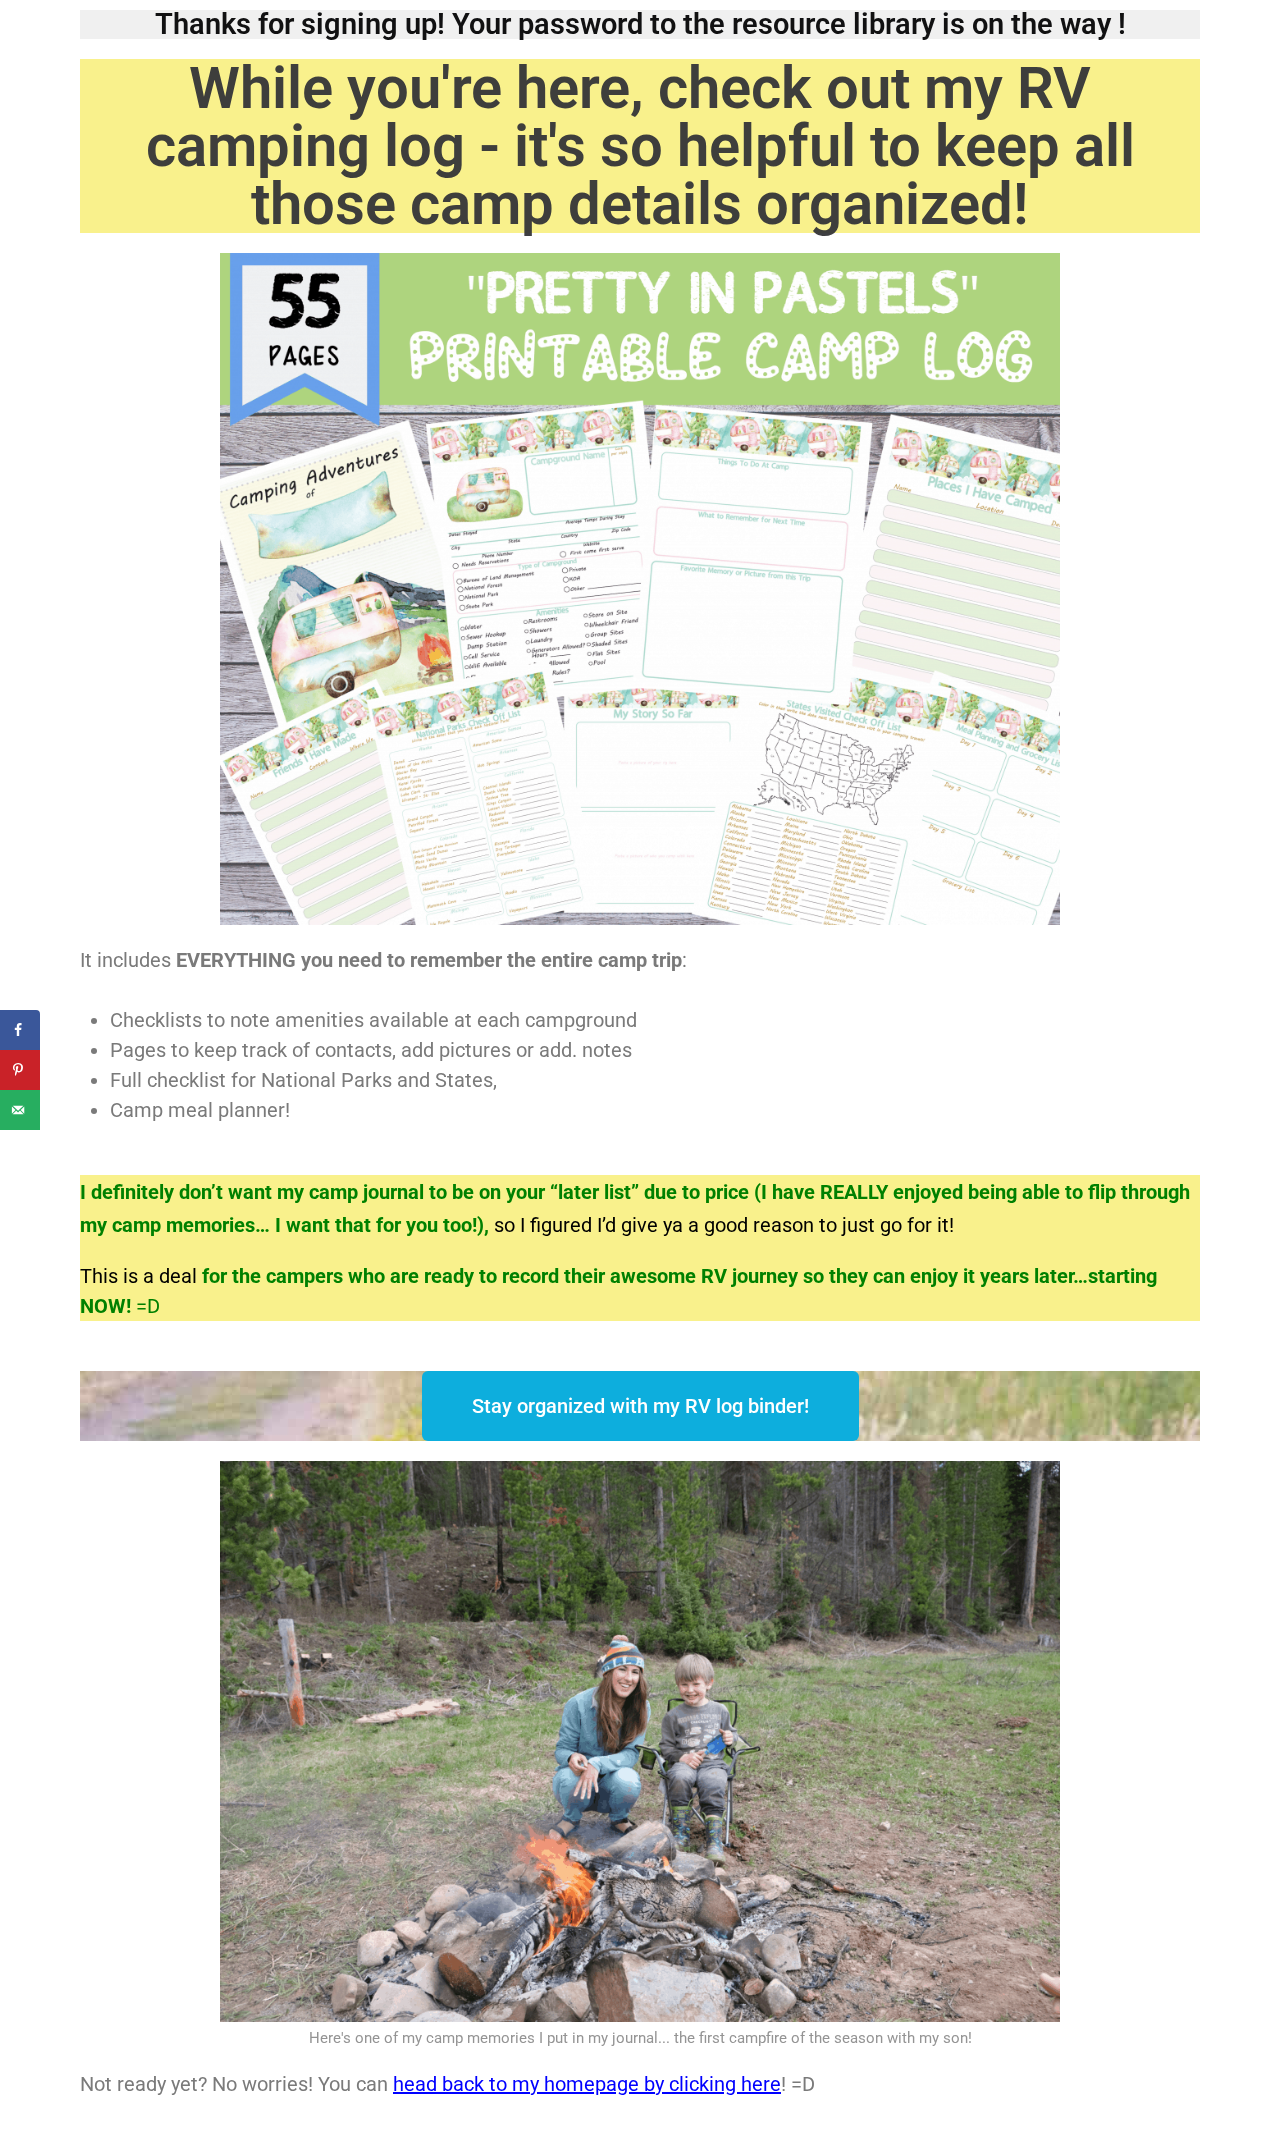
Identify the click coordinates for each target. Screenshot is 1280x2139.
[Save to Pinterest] (20, 1070)
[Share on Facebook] (20, 1030)
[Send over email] (20, 1110)
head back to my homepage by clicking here (587, 2084)
